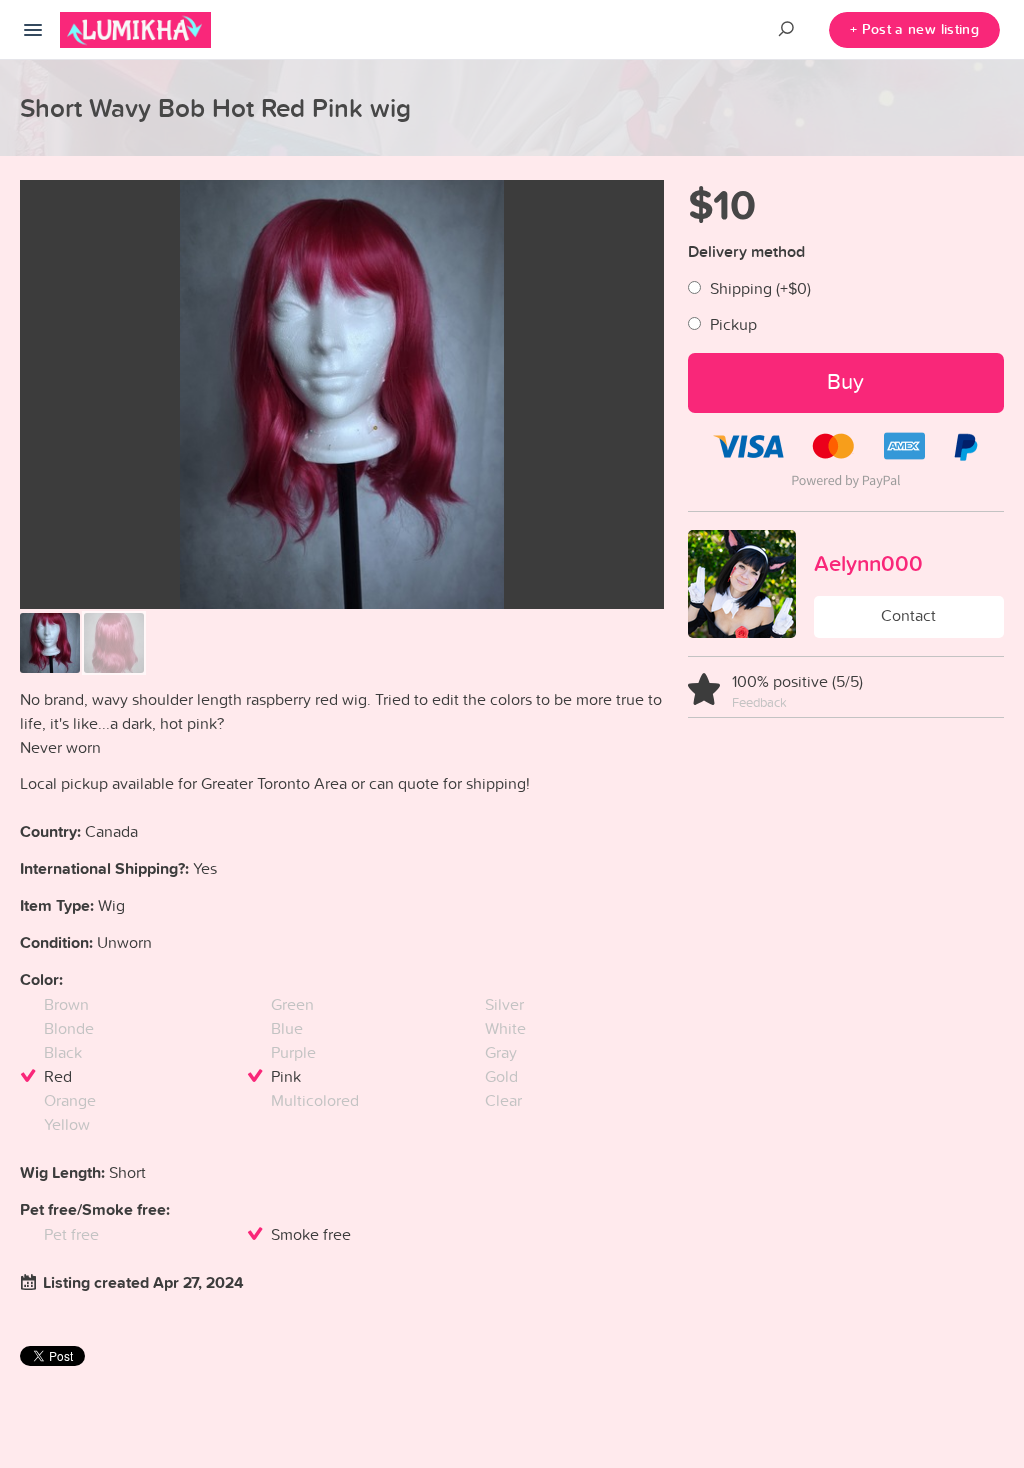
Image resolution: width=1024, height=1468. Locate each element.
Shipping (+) (760, 288)
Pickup (733, 324)
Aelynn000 (868, 563)
